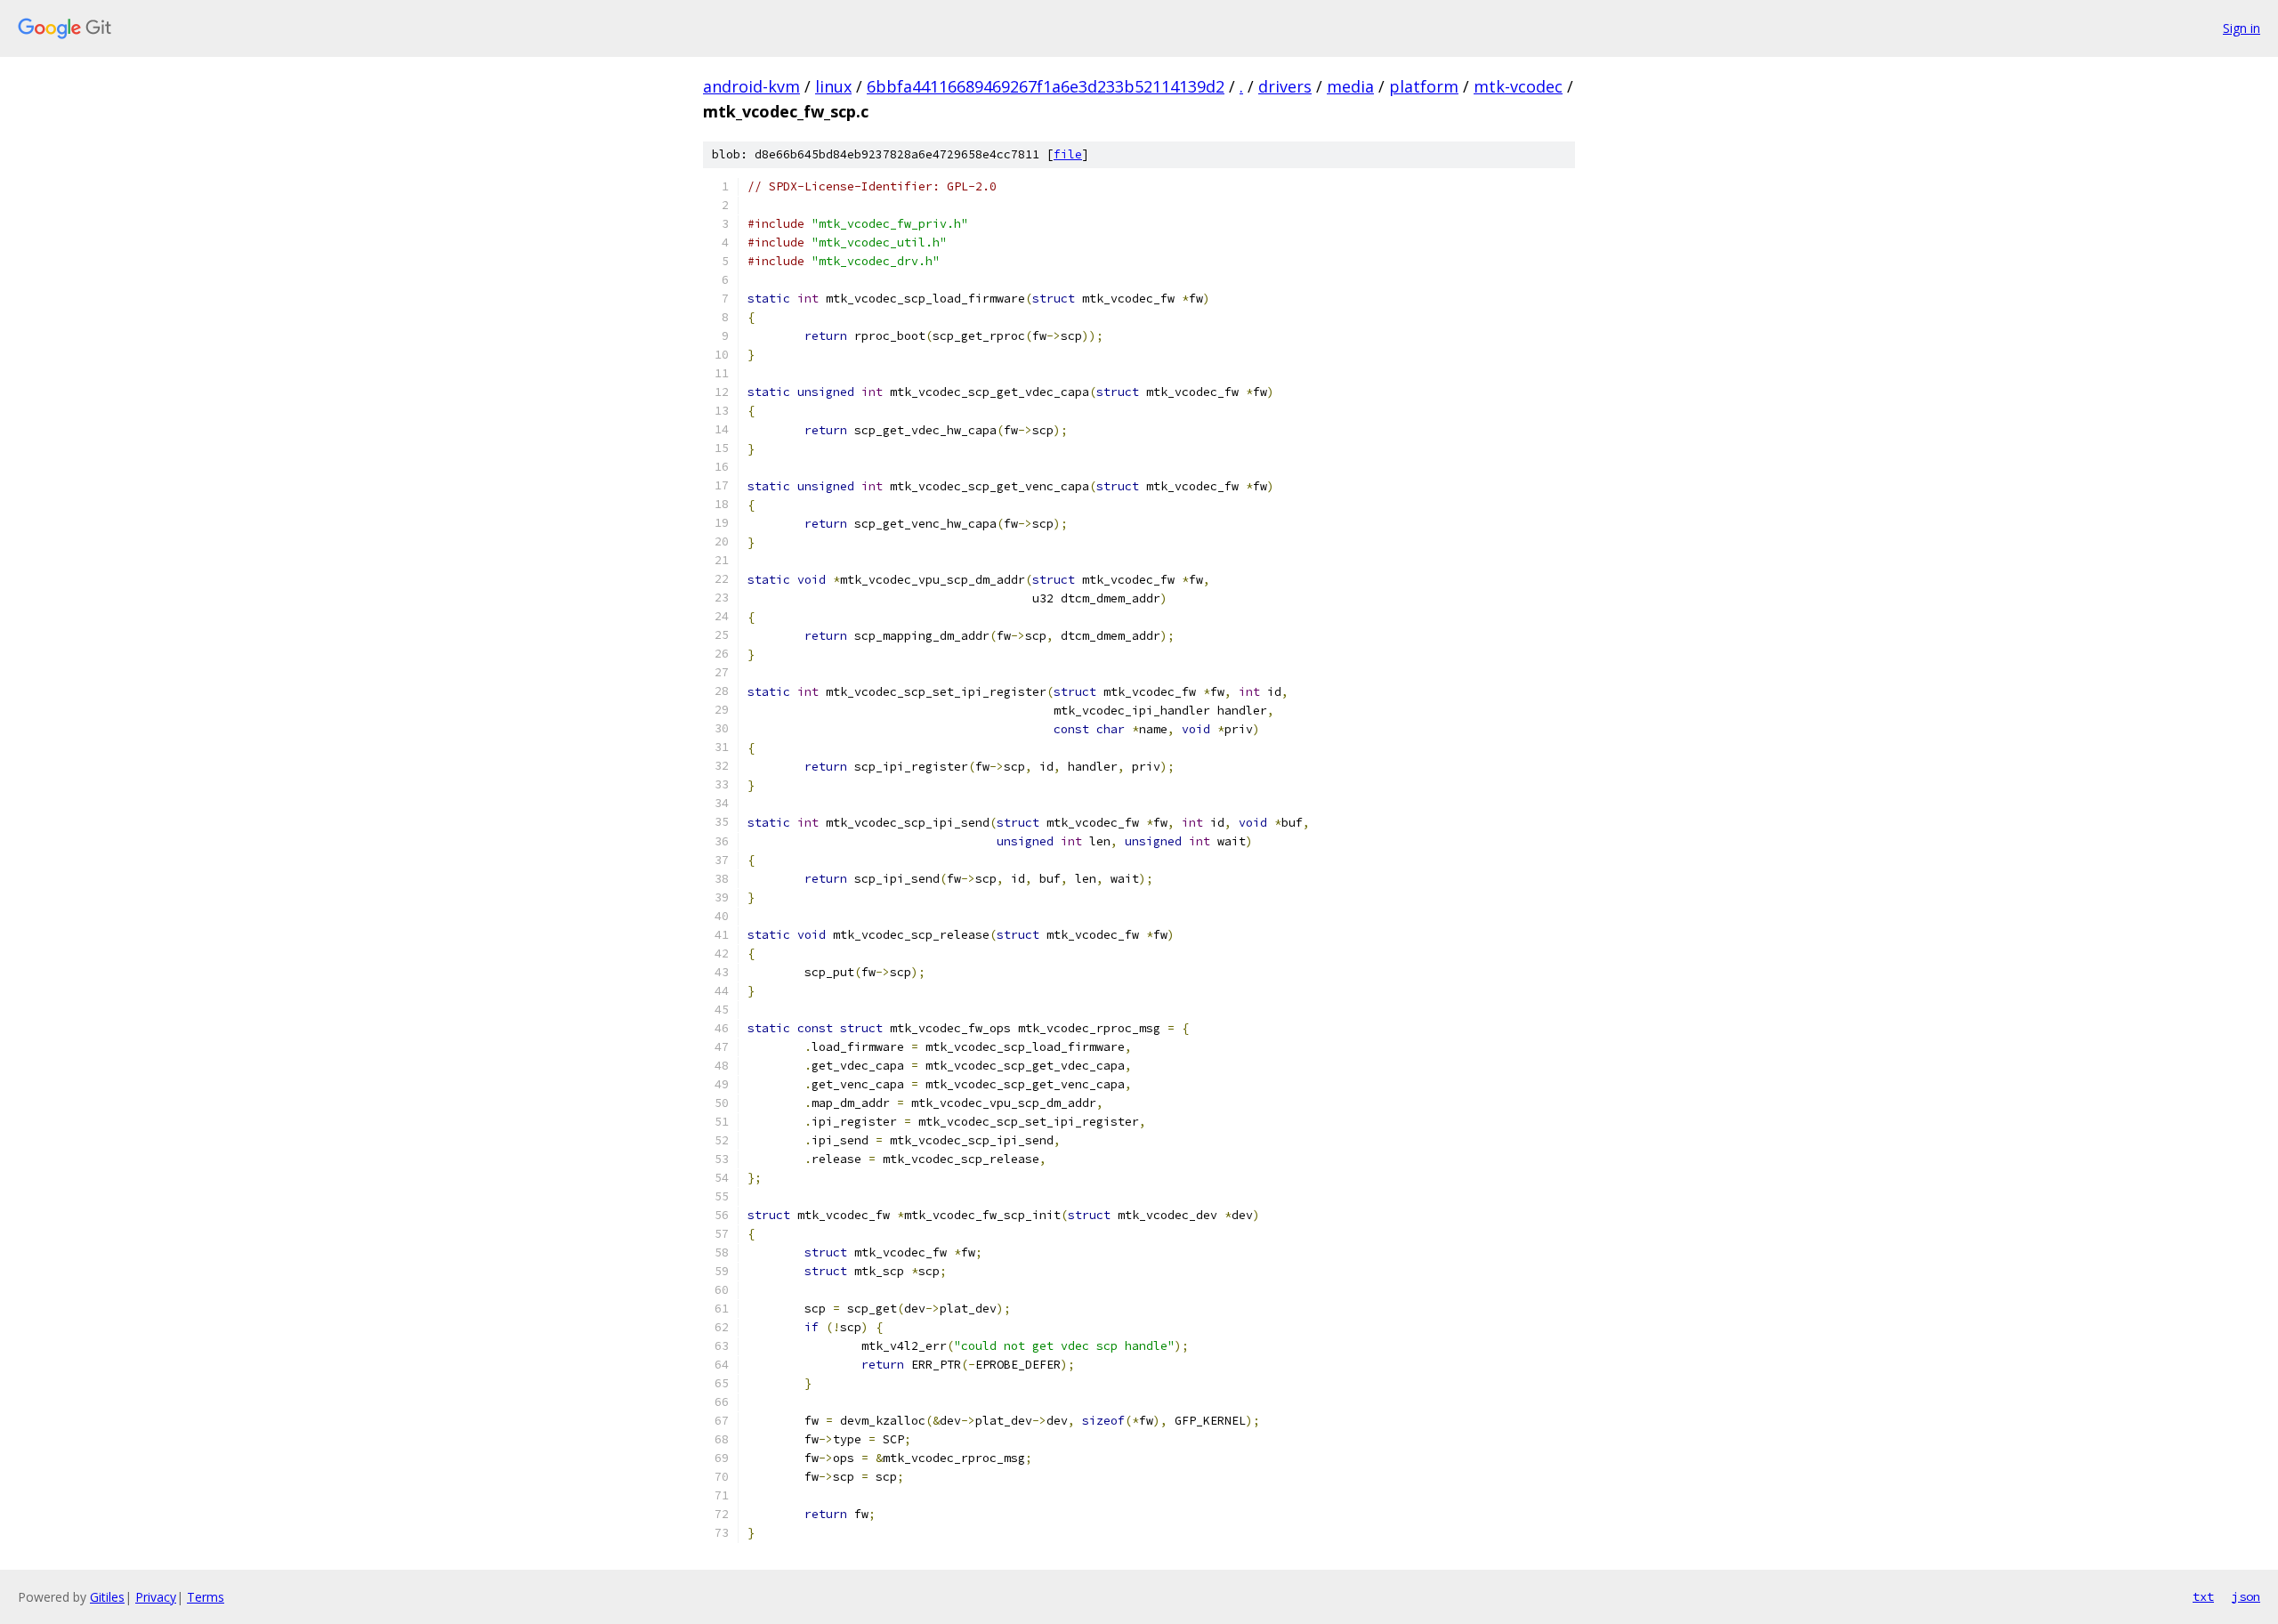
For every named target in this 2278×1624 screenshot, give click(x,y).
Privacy (156, 1597)
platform (1424, 86)
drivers (1285, 86)
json (2246, 1596)
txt (2203, 1596)
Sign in (2242, 28)
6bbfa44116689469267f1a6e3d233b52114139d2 (1046, 86)
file (1068, 154)
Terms (206, 1597)
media (1350, 86)
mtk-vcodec (1518, 86)
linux (833, 86)
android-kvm (751, 86)
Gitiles (107, 1597)
